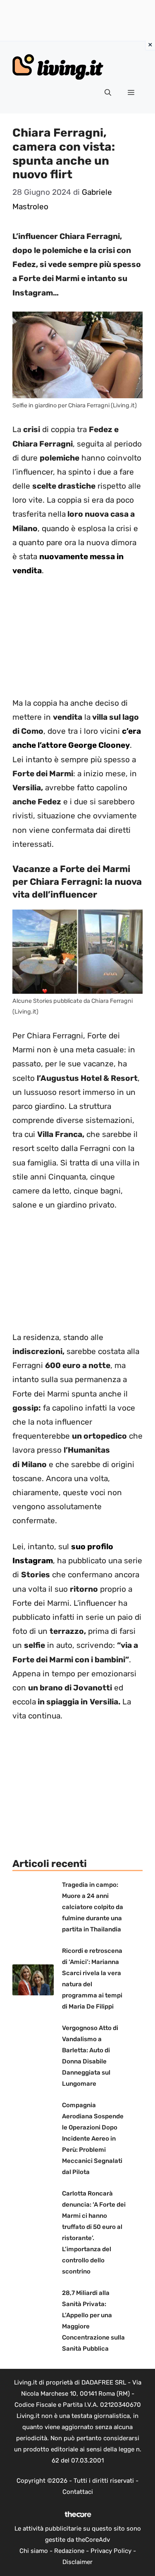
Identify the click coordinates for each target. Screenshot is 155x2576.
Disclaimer (77, 2562)
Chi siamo (34, 2551)
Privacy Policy (111, 2551)
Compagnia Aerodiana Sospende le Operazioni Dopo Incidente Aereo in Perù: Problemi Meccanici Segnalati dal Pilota (93, 2139)
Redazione (69, 2551)
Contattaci (78, 2492)
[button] (108, 93)
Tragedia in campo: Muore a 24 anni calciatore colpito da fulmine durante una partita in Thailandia (93, 1907)
